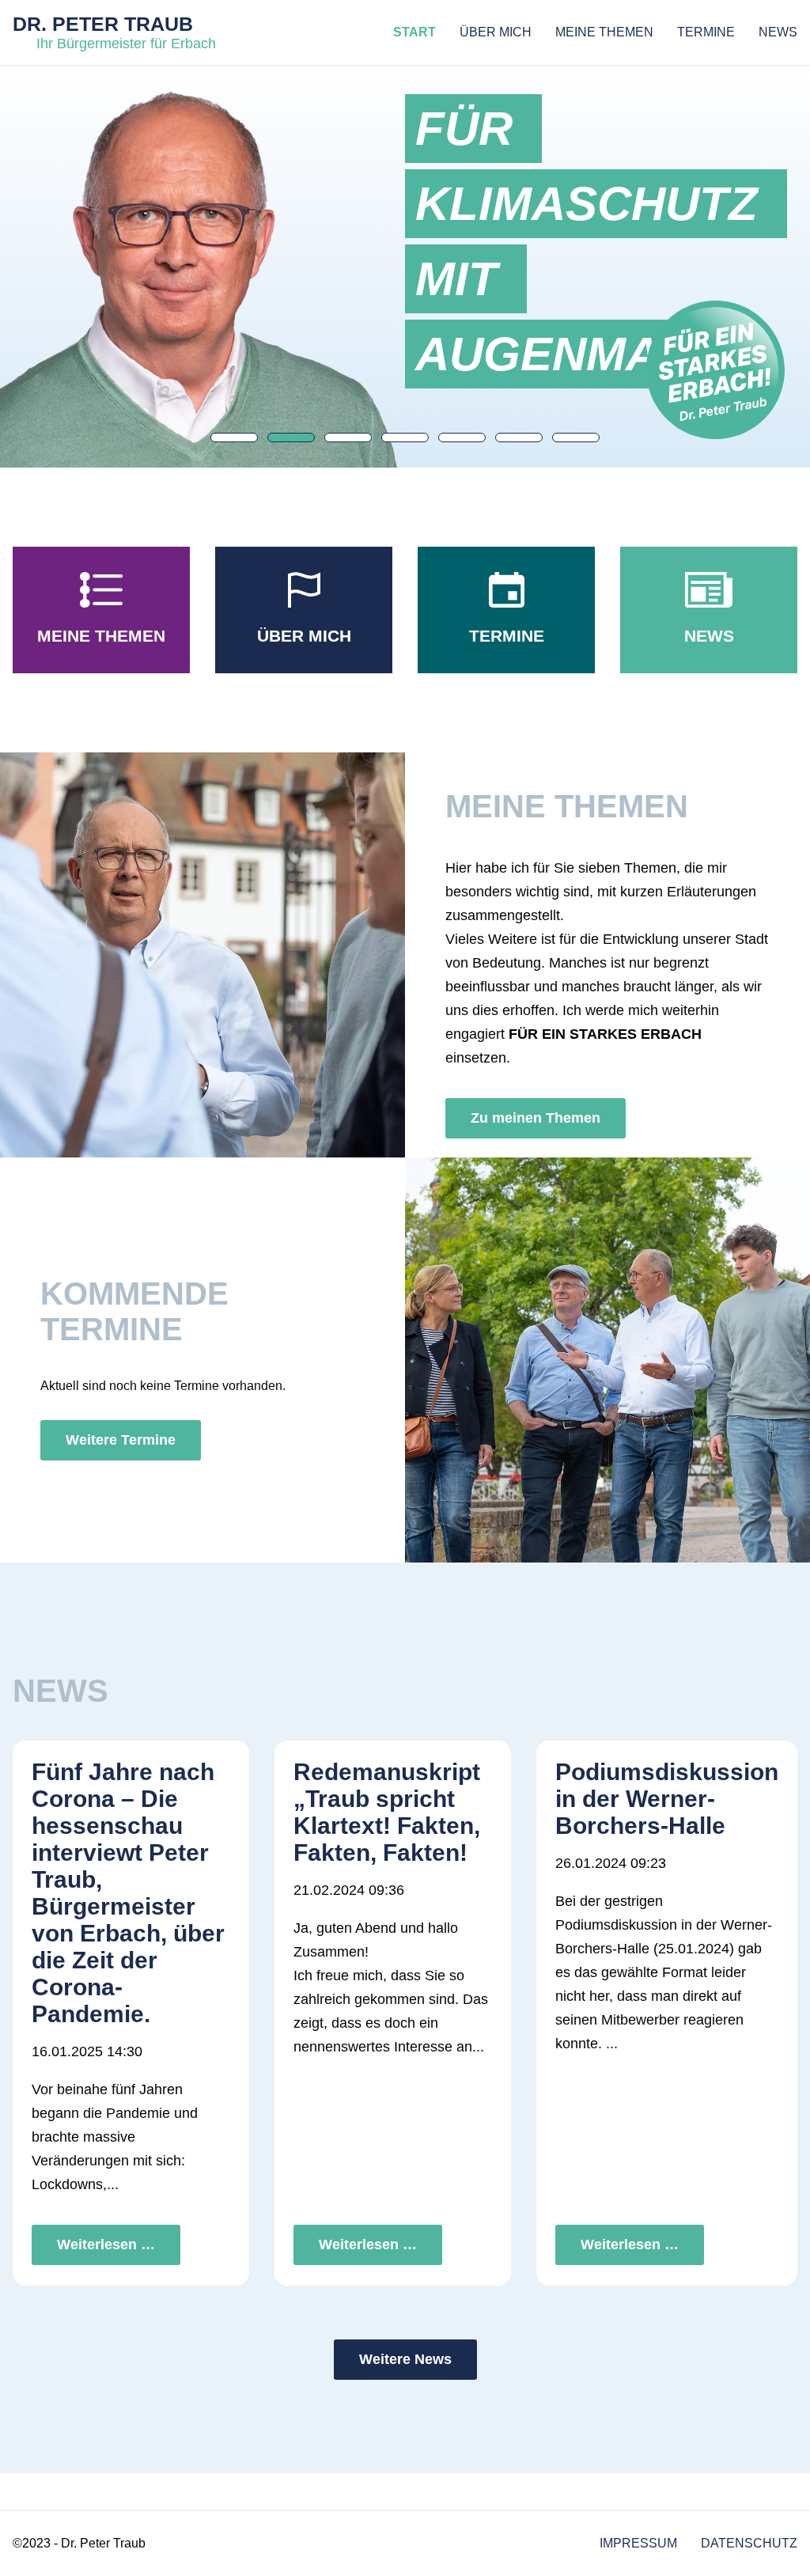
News (778, 32)
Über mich (496, 32)
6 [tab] (519, 438)
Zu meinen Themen (536, 1118)
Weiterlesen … (106, 2245)
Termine (706, 32)
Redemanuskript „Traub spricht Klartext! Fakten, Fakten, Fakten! (387, 1812)
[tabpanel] (613, 241)
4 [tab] (405, 438)
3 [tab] (348, 438)
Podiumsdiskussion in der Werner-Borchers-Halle (667, 1799)
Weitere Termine (121, 1440)
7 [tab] (576, 438)
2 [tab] (291, 438)
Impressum (638, 2543)
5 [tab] (462, 438)
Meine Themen (604, 32)
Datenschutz (749, 2543)
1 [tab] (234, 438)
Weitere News (405, 2359)
